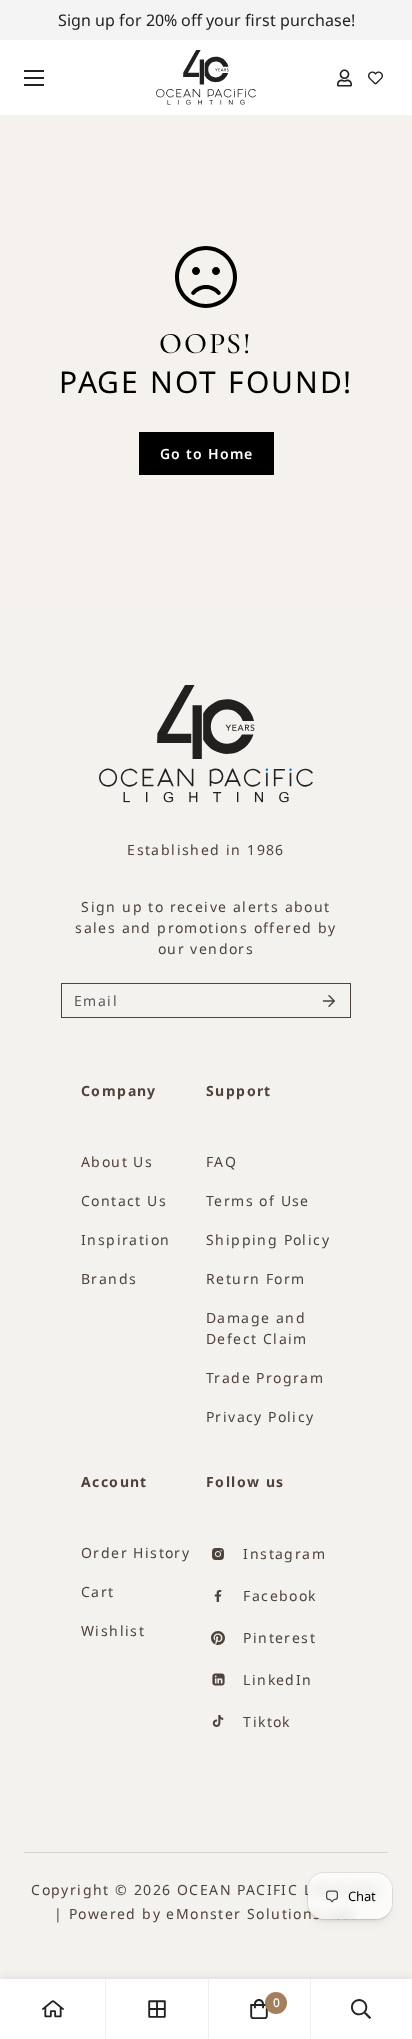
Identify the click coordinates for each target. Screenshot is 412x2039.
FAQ (221, 1161)
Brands (109, 1278)
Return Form (255, 1278)
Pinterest (277, 1637)
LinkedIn (275, 1679)
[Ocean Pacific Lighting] (206, 77)
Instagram (282, 1553)
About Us (117, 1161)
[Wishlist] (374, 78)
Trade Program (265, 1377)
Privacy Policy (260, 1416)
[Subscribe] (329, 1000)
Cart (98, 1591)
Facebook (277, 1595)
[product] (53, 2009)
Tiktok (264, 1721)
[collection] (157, 2009)
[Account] (344, 78)
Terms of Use (258, 1200)
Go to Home (206, 453)
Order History (135, 1552)
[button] (259, 2009)
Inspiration (125, 1239)
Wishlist (113, 1630)
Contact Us (124, 1200)
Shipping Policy (268, 1239)
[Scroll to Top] (365, 1949)
